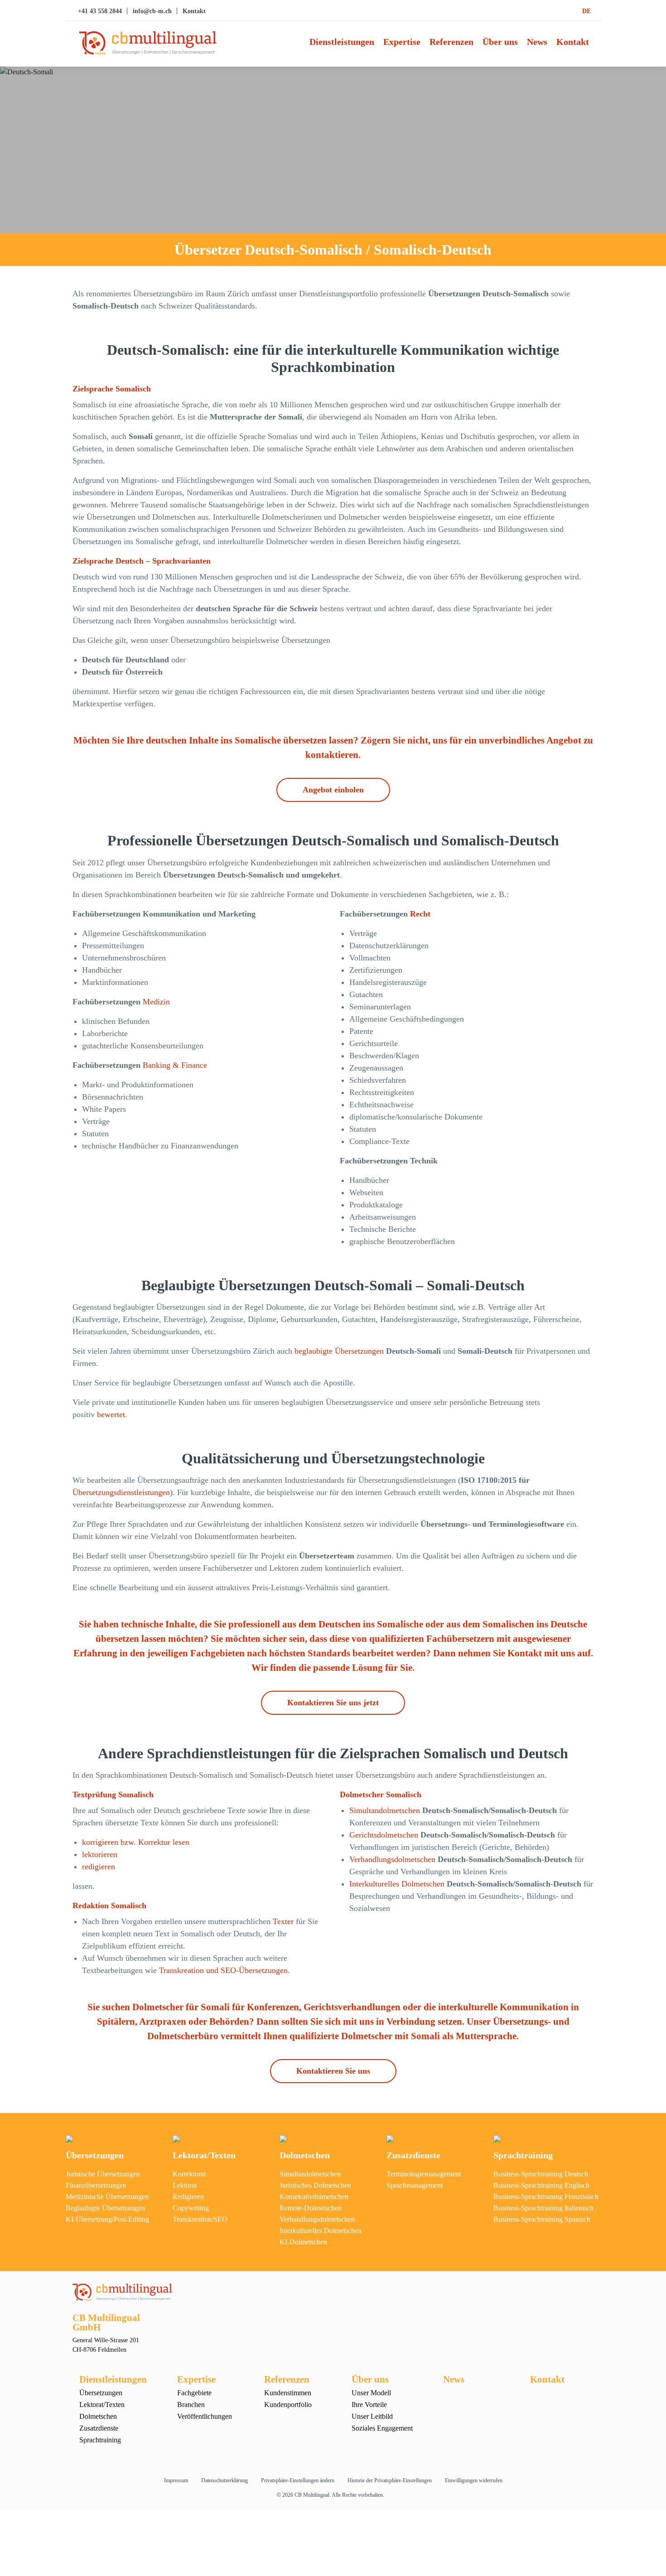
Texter (284, 1921)
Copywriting (191, 2208)
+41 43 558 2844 (100, 11)
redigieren (99, 1867)
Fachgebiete (194, 2393)
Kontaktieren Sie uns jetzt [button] (333, 1703)
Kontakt (194, 11)
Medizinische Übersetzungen (107, 2197)
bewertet (111, 1414)
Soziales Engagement (382, 2428)
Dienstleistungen (342, 42)
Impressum (176, 2480)
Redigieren (188, 2197)
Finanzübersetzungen (96, 2185)
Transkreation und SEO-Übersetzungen (223, 1970)
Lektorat (185, 2185)
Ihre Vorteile (369, 2405)
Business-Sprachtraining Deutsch (541, 2174)
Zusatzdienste (413, 2155)
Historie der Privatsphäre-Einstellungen (390, 2480)
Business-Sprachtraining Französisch (546, 2197)
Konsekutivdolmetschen (314, 2197)
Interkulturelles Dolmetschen (397, 1884)
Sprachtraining (523, 2155)
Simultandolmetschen (385, 1810)
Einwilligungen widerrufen (474, 2480)
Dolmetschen (305, 2155)
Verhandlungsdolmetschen (392, 1859)
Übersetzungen (95, 2155)
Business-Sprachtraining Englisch (541, 2185)
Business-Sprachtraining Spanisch (542, 2219)
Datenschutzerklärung (224, 2480)
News (537, 42)
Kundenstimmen (288, 2393)
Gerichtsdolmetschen (384, 1835)
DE (586, 11)
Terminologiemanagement (424, 2174)
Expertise (402, 42)
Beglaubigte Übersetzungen (105, 2208)
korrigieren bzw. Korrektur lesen (136, 1842)
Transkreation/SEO (200, 2219)
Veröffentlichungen (205, 2416)
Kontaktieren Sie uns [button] (333, 2071)
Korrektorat (189, 2174)
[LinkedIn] (656, 890)
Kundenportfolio (288, 2405)
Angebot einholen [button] (333, 790)
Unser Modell (371, 2393)
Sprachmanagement (415, 2185)
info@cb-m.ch (152, 11)
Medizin (156, 1002)
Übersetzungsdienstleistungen (121, 1492)
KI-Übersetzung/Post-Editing (107, 2219)
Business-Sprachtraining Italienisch (543, 2208)
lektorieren (100, 1854)
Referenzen (451, 42)
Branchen (191, 2405)
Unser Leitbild (372, 2416)
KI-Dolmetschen (303, 2242)
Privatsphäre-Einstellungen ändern (298, 2480)
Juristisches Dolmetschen (315, 2185)
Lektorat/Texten (204, 2155)
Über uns (500, 42)
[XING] (656, 870)
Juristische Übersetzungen (103, 2174)
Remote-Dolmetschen (311, 2208)
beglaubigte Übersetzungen (339, 1351)
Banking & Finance (175, 1065)
